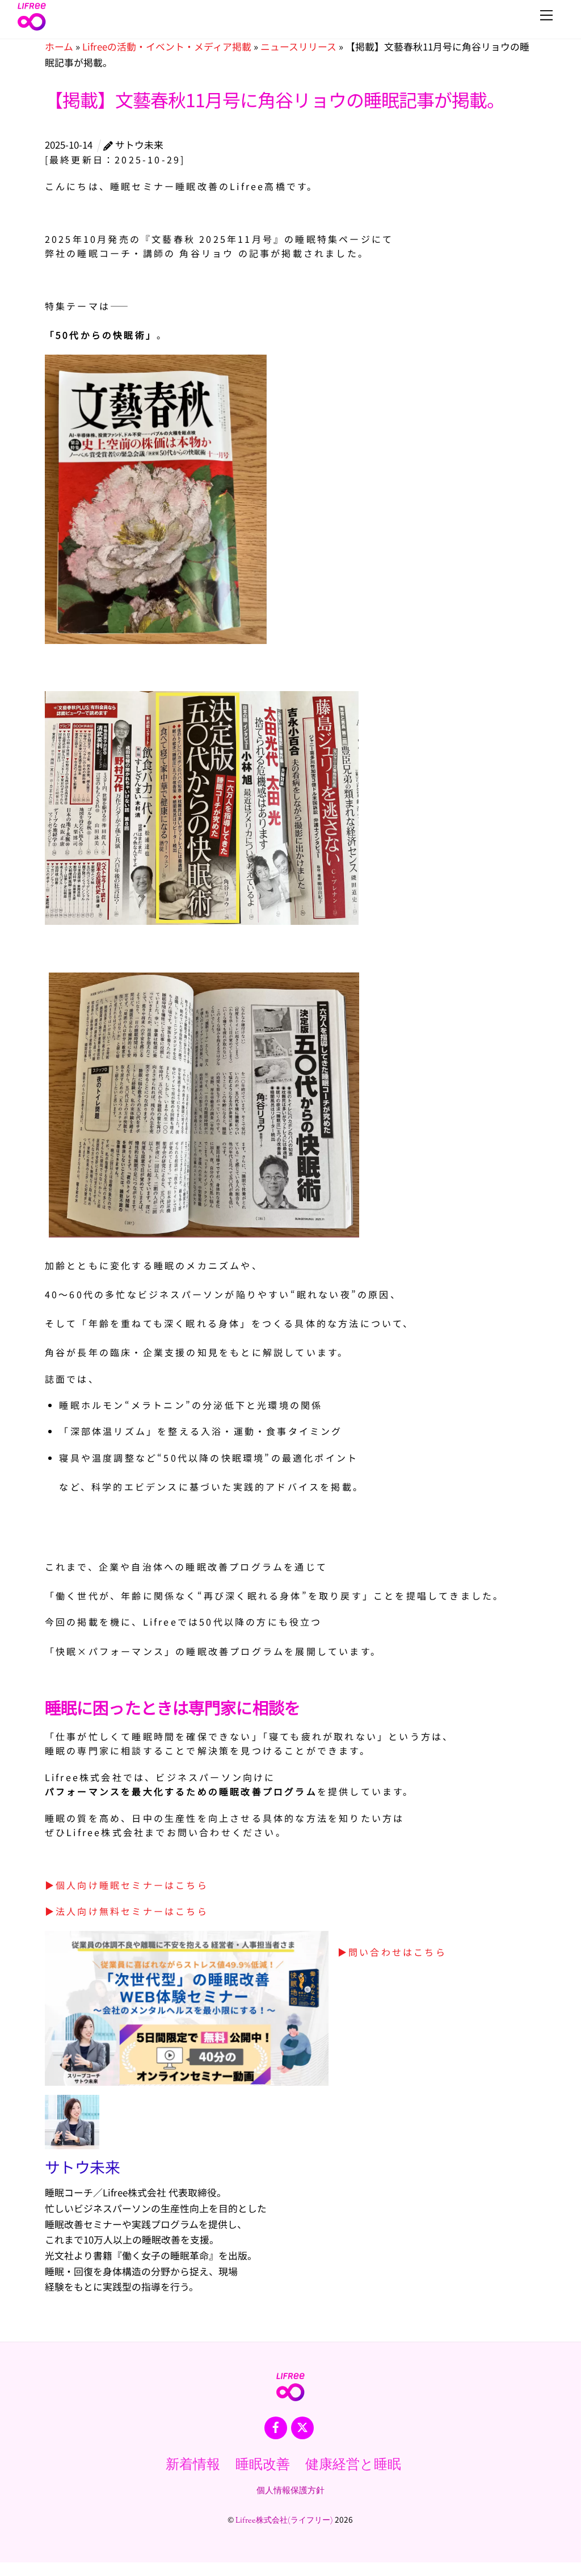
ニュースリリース (298, 47)
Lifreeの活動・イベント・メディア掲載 (167, 47)
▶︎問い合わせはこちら (392, 1952)
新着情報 (193, 2465)
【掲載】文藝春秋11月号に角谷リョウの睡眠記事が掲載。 (275, 99)
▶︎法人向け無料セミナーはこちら (127, 1911)
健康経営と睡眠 (353, 2465)
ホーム (59, 47)
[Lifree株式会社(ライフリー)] (32, 27)
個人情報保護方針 (290, 2491)
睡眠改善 (263, 2465)
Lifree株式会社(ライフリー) (284, 2521)
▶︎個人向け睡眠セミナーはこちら (127, 1885)
